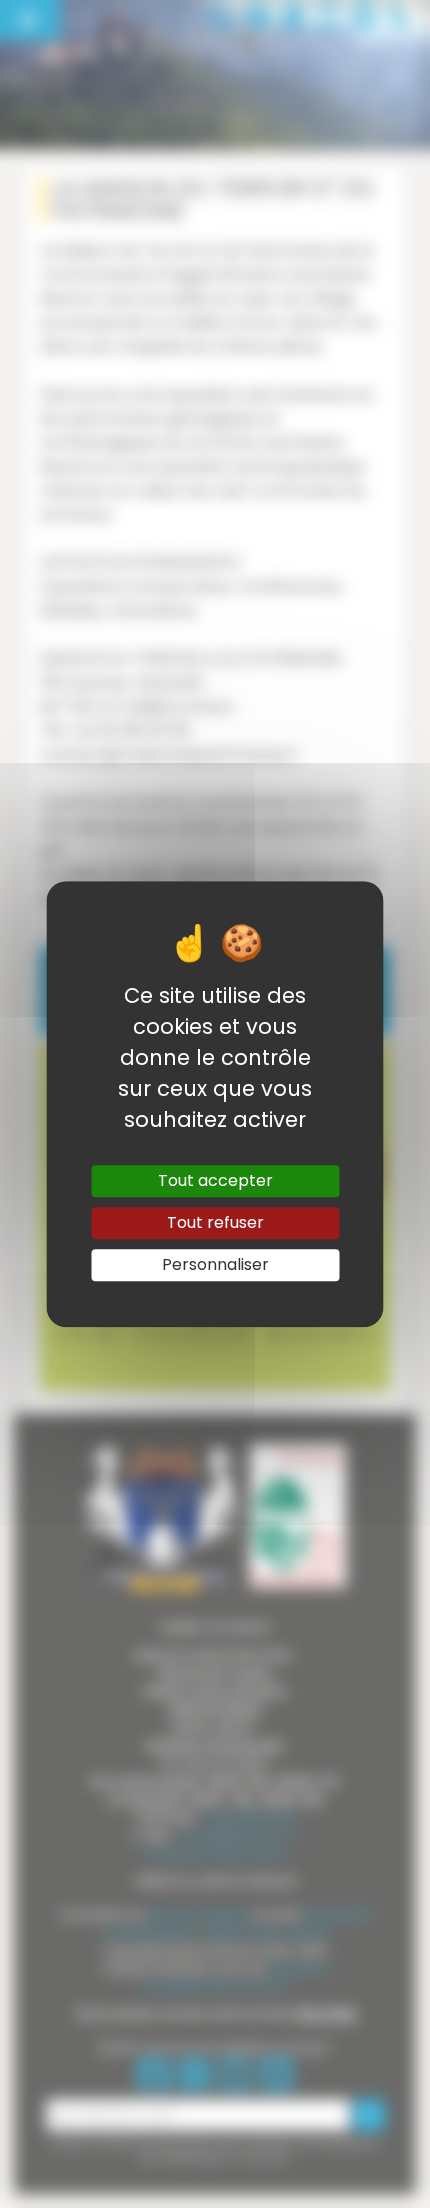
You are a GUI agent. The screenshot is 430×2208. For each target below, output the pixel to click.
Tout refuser (215, 1222)
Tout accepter (215, 1180)
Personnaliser (215, 1264)
